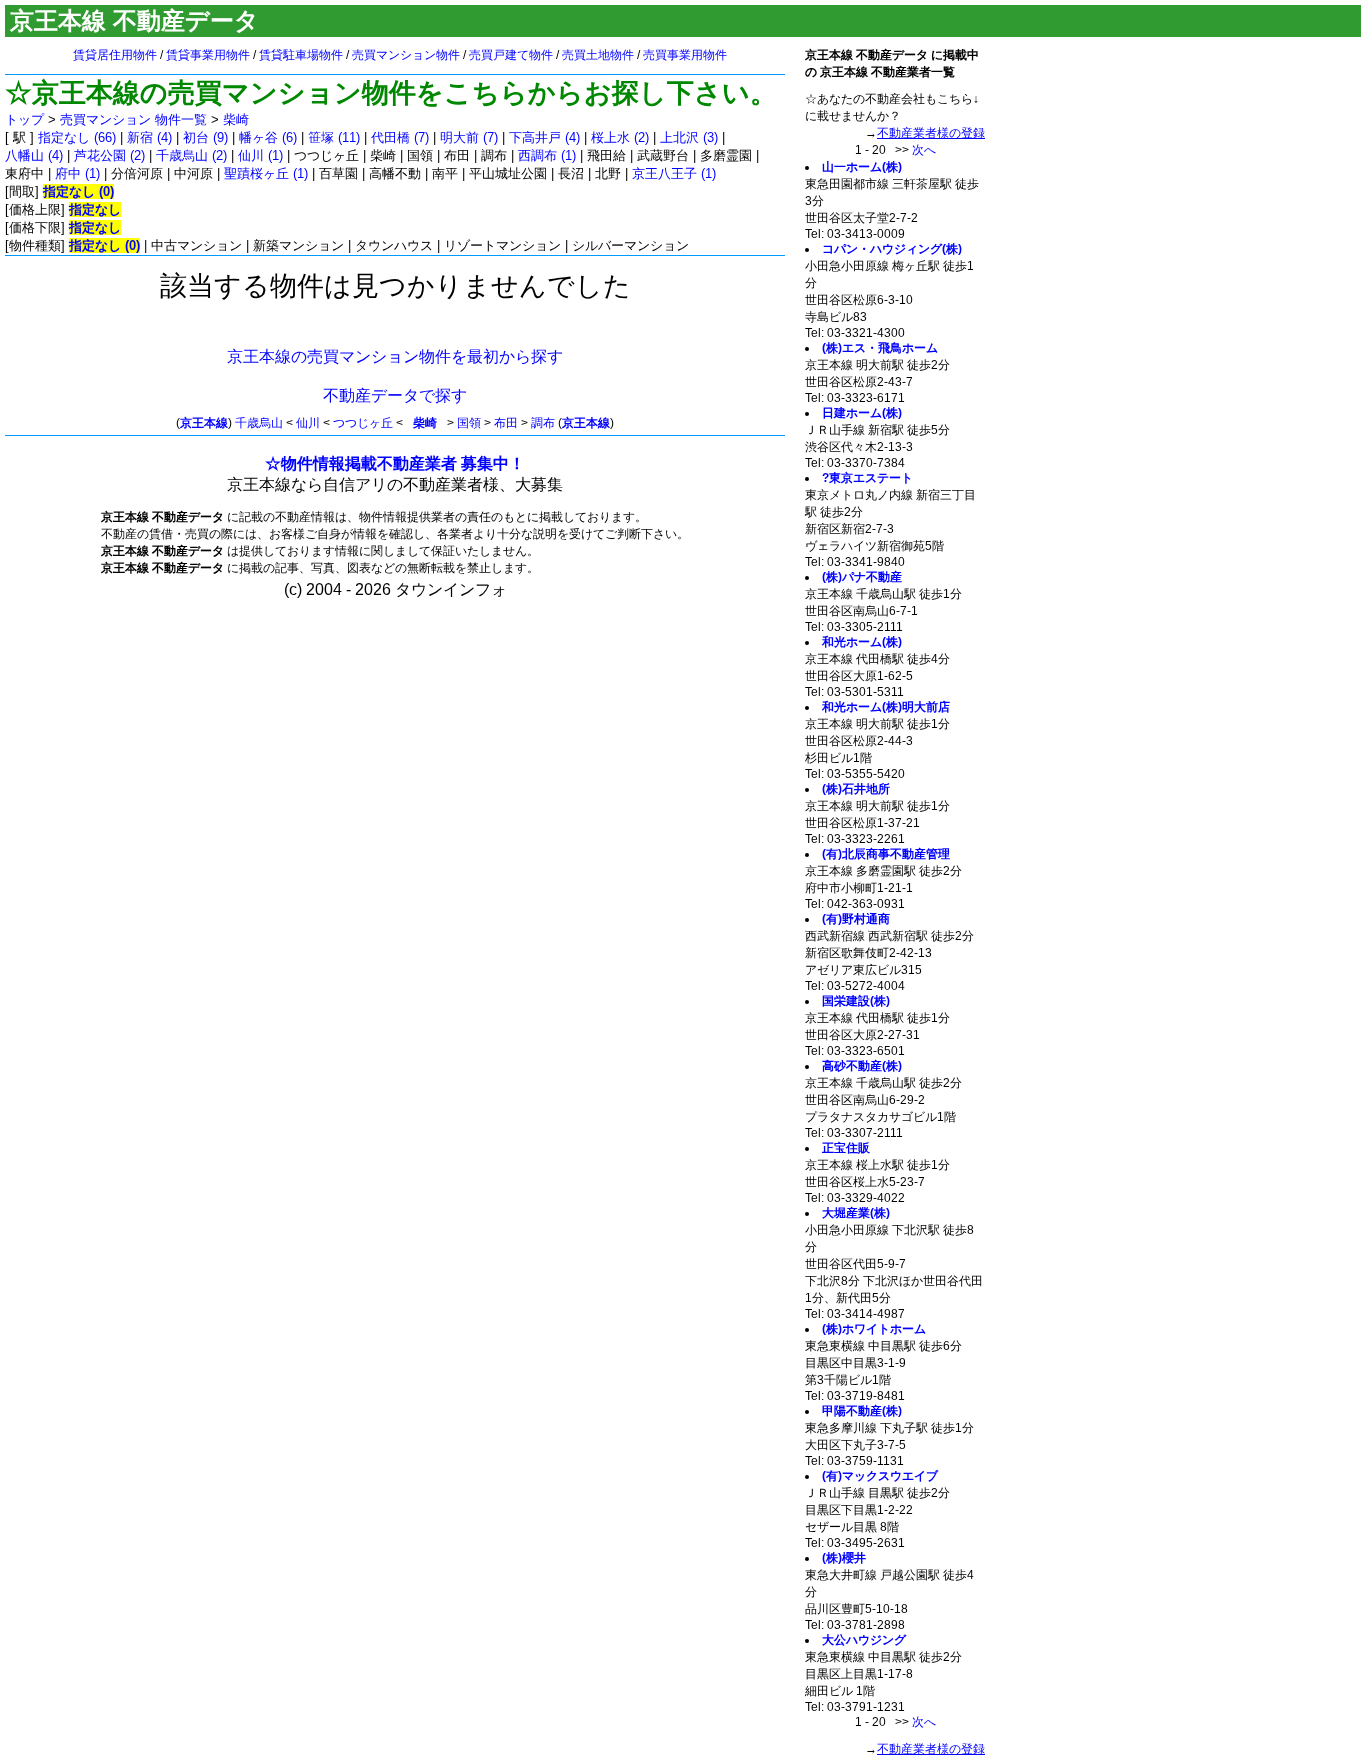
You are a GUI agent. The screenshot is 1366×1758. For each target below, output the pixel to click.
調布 (543, 423)
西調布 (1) (547, 155)
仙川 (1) (260, 155)
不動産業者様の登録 (931, 133)
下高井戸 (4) (544, 137)
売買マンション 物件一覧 (133, 119)
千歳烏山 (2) (191, 155)
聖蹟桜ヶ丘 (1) (266, 173)
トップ (24, 119)
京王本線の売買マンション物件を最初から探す (395, 356)
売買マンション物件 (406, 55)
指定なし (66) (77, 137)
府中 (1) (77, 173)
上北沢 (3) (689, 137)
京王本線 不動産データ (134, 20)
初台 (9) (205, 137)
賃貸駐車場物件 (301, 55)
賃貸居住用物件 (115, 55)
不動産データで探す (395, 395)
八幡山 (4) (34, 155)
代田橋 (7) (400, 137)
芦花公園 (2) (109, 155)
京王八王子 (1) (674, 173)
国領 (469, 423)
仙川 (308, 423)
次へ (924, 150)
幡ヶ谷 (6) (268, 137)
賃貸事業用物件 (208, 55)
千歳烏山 (259, 423)
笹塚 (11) (334, 137)
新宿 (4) (149, 137)
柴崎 (236, 119)
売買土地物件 (598, 55)
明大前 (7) (469, 137)
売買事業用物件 (685, 55)
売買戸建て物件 (511, 55)
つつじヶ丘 (363, 423)
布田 (506, 423)
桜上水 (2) (620, 137)
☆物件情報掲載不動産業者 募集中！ (395, 463)
